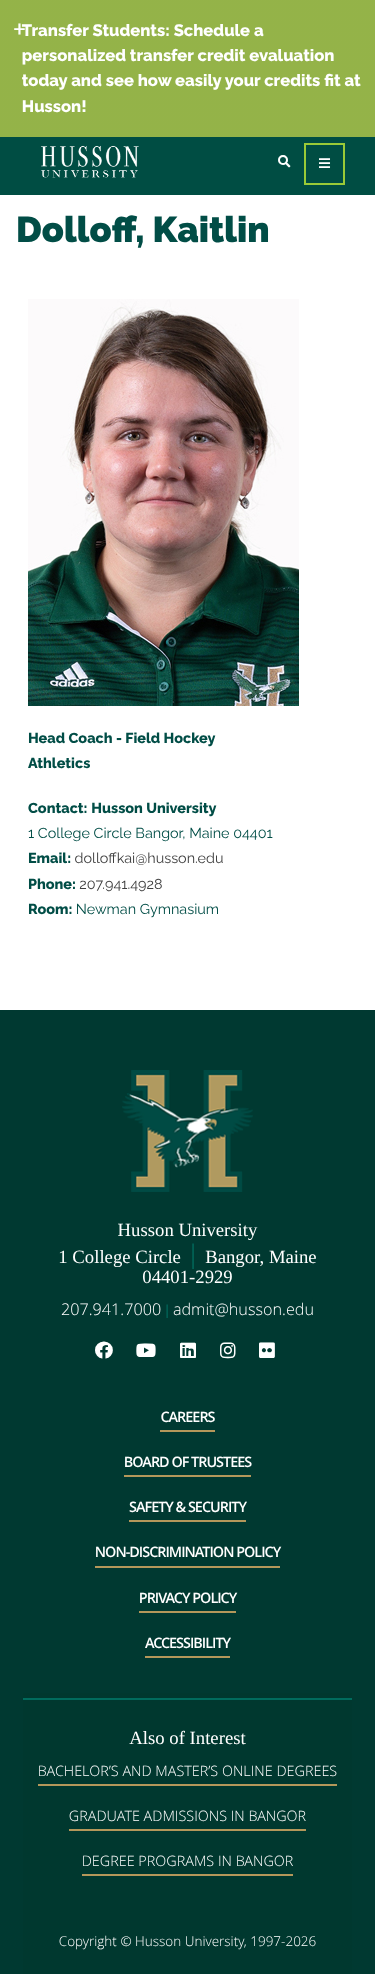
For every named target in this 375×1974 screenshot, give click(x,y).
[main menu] (324, 164)
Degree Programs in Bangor (188, 1861)
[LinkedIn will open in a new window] (198, 1351)
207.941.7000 (111, 1309)
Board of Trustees (187, 1462)
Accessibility (187, 1643)
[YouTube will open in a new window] (156, 1351)
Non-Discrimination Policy (187, 1552)
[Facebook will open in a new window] (114, 1351)
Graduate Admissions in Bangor (187, 1816)
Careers (187, 1417)
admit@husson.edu (243, 1309)
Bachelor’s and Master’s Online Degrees (187, 1771)
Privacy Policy (187, 1598)
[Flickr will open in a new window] (269, 1351)
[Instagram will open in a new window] (238, 1351)
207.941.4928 (120, 884)
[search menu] (284, 162)
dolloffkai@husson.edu (149, 858)
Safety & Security (187, 1507)
